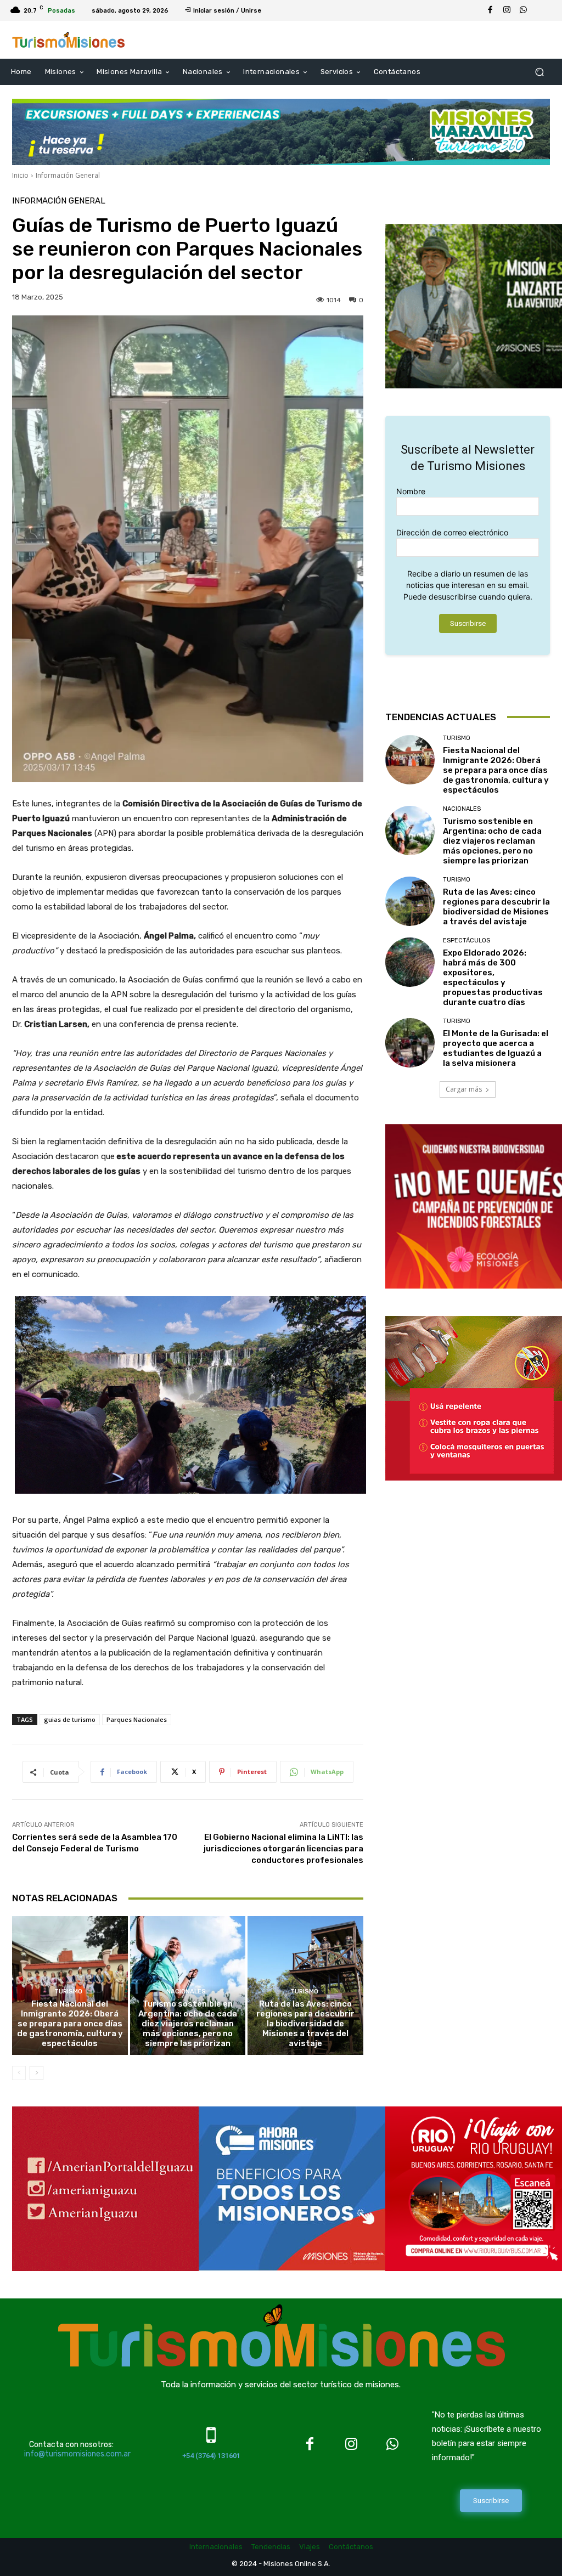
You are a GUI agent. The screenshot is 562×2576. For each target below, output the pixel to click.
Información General (68, 175)
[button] (539, 72)
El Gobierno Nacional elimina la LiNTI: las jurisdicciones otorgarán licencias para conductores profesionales (283, 1849)
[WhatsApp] (523, 10)
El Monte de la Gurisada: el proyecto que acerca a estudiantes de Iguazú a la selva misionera (496, 1048)
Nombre (411, 491)
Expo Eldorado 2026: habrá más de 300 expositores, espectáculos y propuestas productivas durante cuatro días (493, 978)
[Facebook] (490, 10)
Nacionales (186, 1992)
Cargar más (464, 1089)
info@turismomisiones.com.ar (77, 2454)
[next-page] (36, 2073)
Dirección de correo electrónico (452, 532)
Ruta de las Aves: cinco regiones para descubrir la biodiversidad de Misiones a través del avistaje (305, 2024)
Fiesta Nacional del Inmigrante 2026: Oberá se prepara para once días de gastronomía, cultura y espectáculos (70, 2024)
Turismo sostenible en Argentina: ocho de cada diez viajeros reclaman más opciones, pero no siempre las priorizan (188, 2024)
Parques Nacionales (137, 1719)
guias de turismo (70, 1719)
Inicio (20, 175)
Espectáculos (467, 940)
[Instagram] (507, 10)
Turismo (68, 1992)
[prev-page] (19, 2073)
